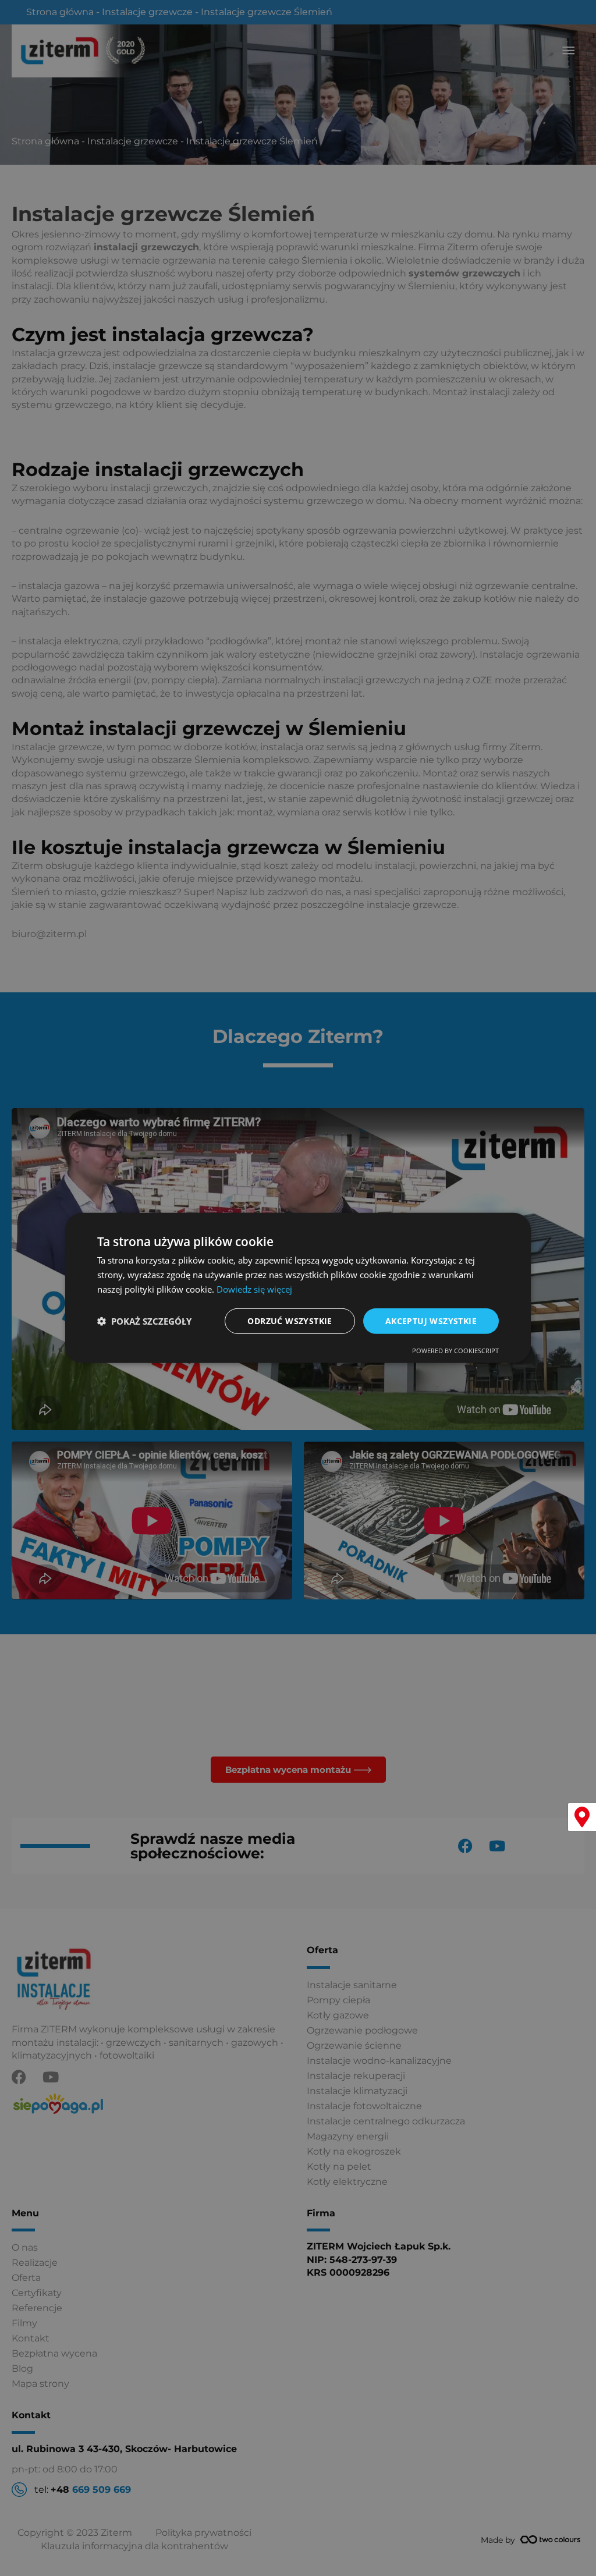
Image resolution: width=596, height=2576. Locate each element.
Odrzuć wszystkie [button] (290, 1320)
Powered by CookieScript (455, 1351)
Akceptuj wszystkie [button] (431, 1320)
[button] (144, 1321)
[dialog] (298, 1288)
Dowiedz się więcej (254, 1289)
